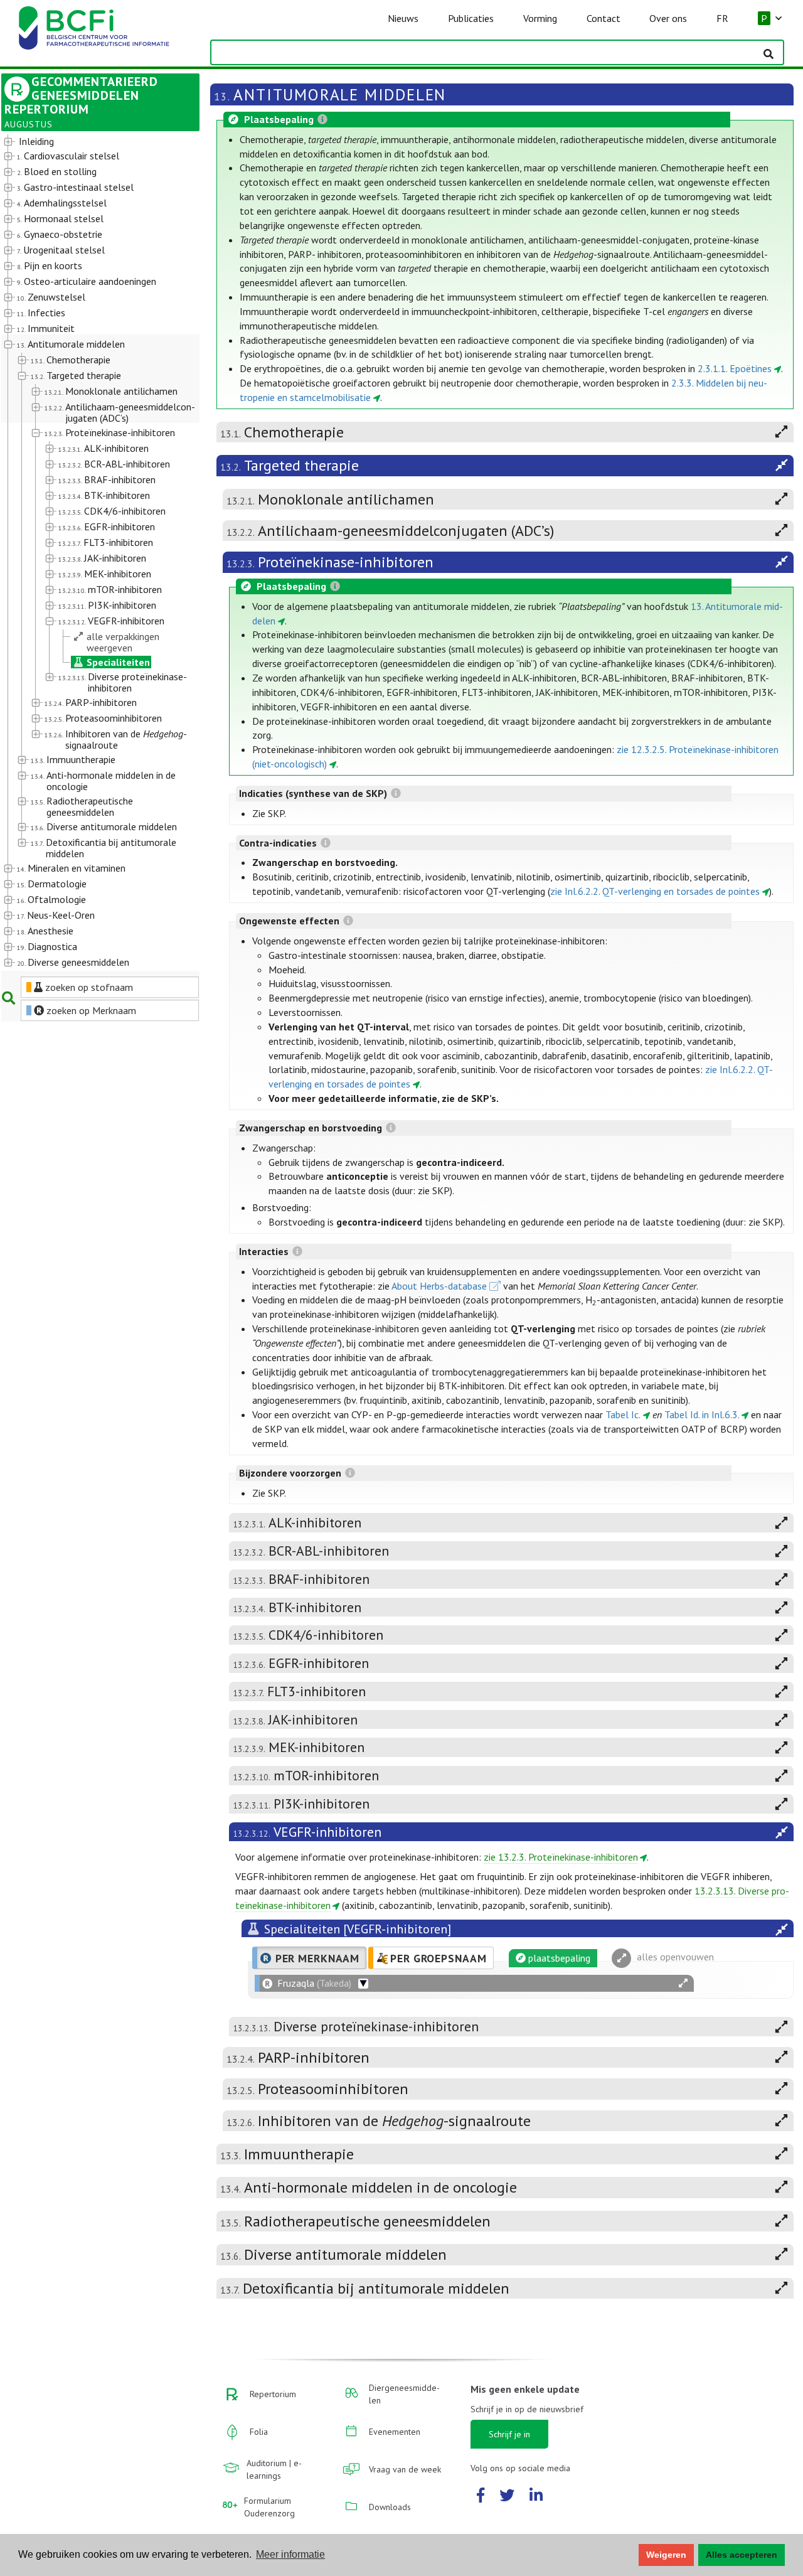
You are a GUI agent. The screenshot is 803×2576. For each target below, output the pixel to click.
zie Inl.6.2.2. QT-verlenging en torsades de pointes (655, 891)
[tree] (93, 553)
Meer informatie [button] (290, 2554)
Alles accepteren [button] (742, 2555)
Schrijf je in (509, 2434)
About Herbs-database (439, 1286)
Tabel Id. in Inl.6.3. (702, 1414)
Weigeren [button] (666, 2555)
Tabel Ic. (623, 1414)
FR (722, 18)
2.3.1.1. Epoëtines (735, 368)
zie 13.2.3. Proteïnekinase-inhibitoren (561, 1857)
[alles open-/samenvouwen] (683, 1983)
